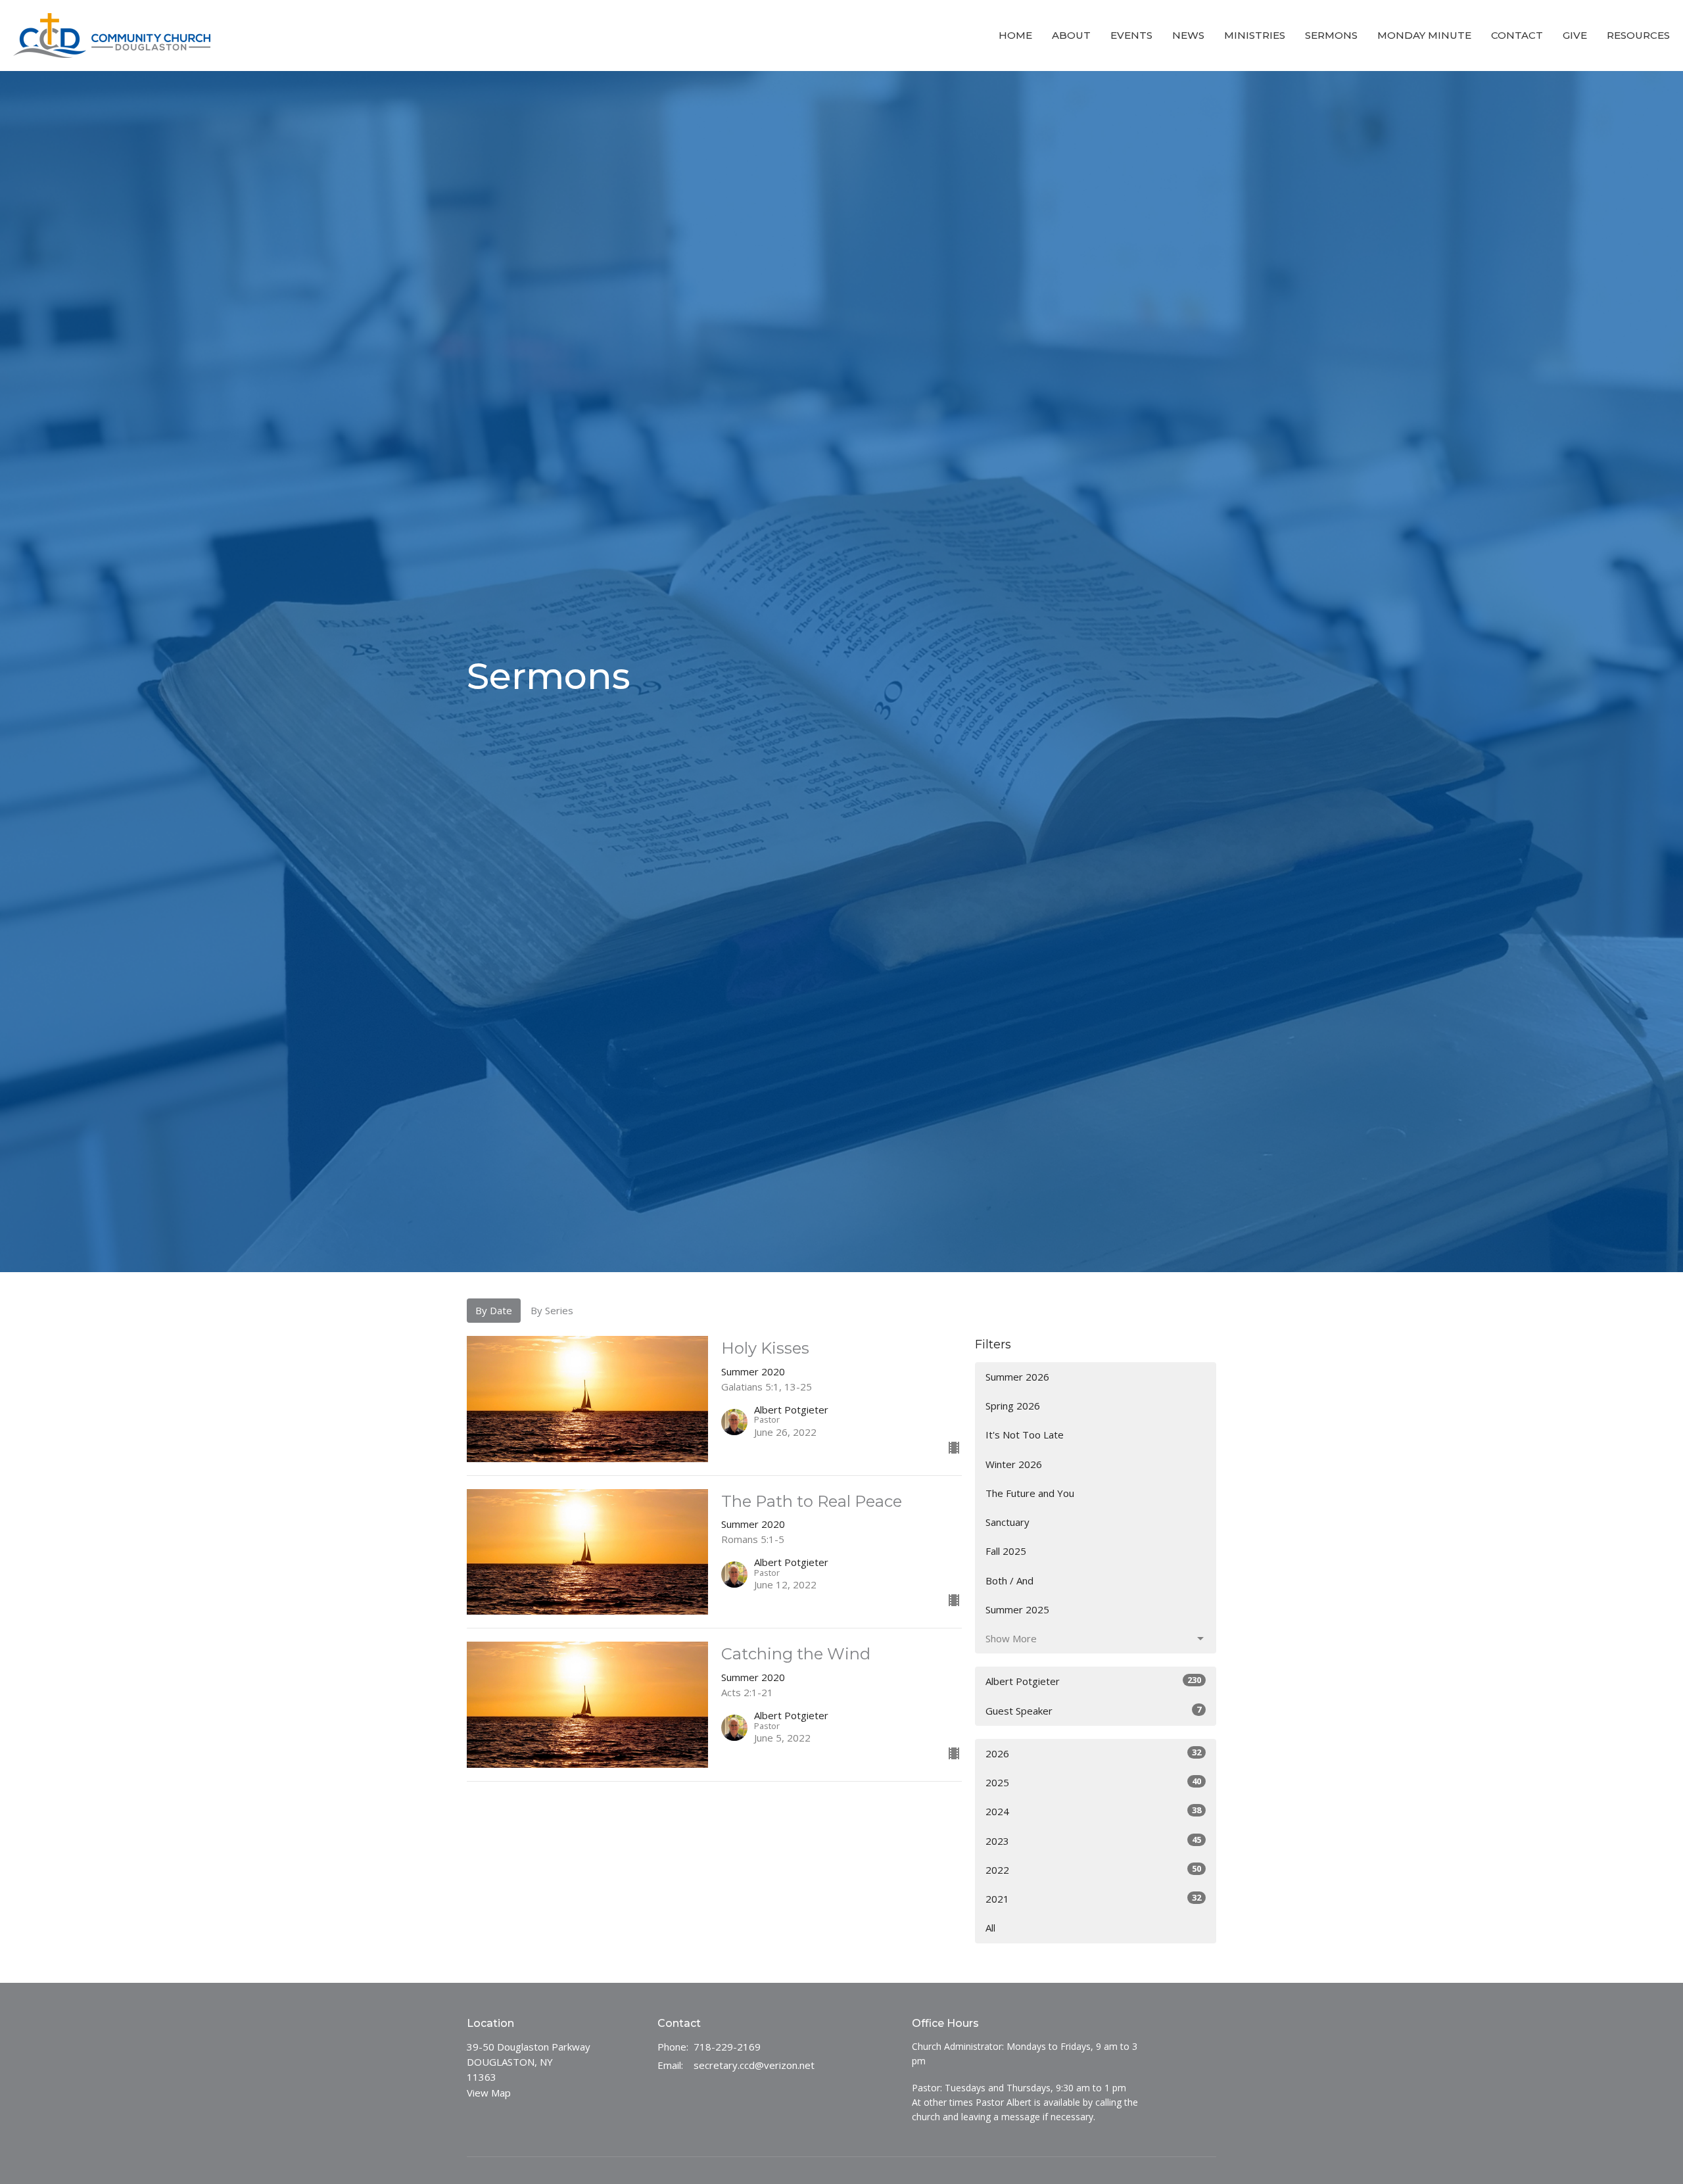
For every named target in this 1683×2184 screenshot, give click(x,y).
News (1188, 35)
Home (1015, 35)
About (1071, 35)
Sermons (1331, 35)
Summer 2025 (1017, 1609)
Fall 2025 (1006, 1551)
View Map (489, 2093)
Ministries (1255, 35)
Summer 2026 (1017, 1377)
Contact (1517, 35)
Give (1575, 35)
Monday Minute (1424, 35)
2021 (1093, 1898)
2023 (1093, 1840)
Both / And (1009, 1580)
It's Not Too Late (1025, 1435)
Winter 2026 (1014, 1464)
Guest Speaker (1093, 1710)
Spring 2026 (1013, 1406)
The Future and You (1030, 1493)
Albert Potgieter (1093, 1681)
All (990, 1928)
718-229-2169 (727, 2047)
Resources (1638, 35)
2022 (1093, 1869)
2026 (1093, 1753)
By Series (552, 1310)
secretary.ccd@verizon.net (754, 2065)
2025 (1093, 1782)
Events (1131, 35)
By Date (494, 1310)
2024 (1093, 1811)
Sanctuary (1007, 1522)
